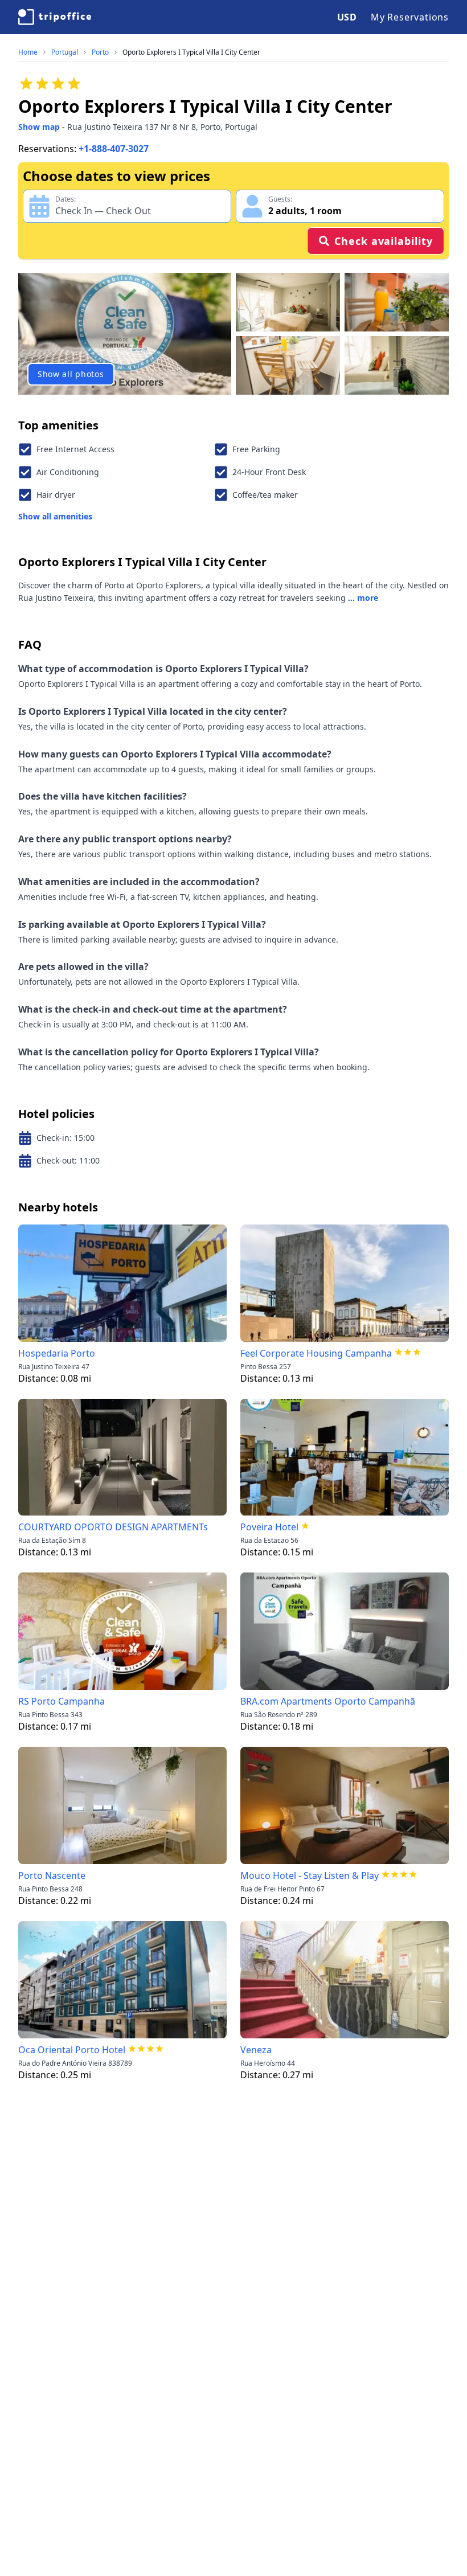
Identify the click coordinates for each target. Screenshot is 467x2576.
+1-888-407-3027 (114, 149)
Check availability (383, 241)
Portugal (65, 52)
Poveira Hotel (269, 1527)
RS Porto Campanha (62, 1701)
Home (28, 52)
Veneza (256, 2050)
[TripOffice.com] (55, 17)
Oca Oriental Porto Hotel (72, 2050)
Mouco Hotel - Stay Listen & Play (310, 1875)
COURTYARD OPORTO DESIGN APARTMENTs (113, 1527)
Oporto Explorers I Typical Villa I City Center (191, 52)
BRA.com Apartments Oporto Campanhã (328, 1701)
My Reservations (410, 17)
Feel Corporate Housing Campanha (316, 1353)
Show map (39, 127)
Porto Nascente (52, 1875)
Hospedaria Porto (57, 1353)
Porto (100, 52)
